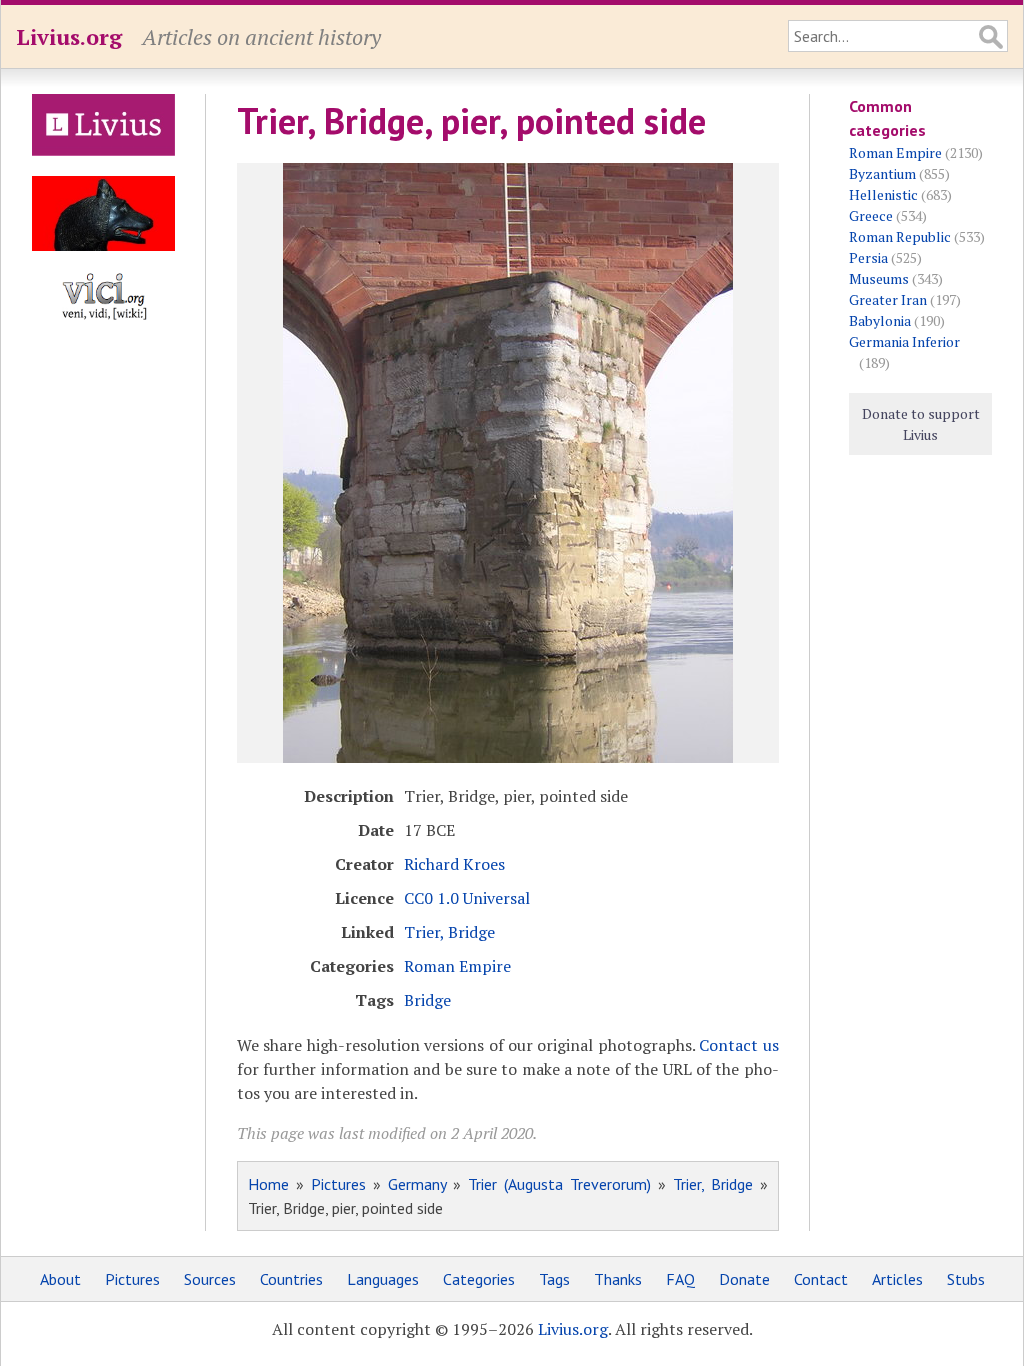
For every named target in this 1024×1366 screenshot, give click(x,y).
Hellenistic (883, 194)
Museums (879, 278)
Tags (554, 1279)
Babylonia (880, 320)
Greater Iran (888, 299)
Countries (291, 1279)
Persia (868, 257)
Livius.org (69, 36)
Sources (210, 1279)
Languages (383, 1279)
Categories (479, 1279)
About (60, 1279)
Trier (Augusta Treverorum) (559, 1184)
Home (268, 1184)
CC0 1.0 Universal (467, 898)
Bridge (427, 1000)
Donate (744, 1279)
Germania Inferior (904, 341)
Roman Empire (457, 966)
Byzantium (882, 173)
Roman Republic (900, 236)
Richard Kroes (454, 864)
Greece (871, 215)
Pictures (338, 1184)
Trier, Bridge (449, 932)
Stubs (966, 1279)
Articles (897, 1279)
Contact (821, 1279)
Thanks (618, 1279)
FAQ (680, 1279)
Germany (417, 1184)
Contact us (738, 1045)
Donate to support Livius (921, 424)
